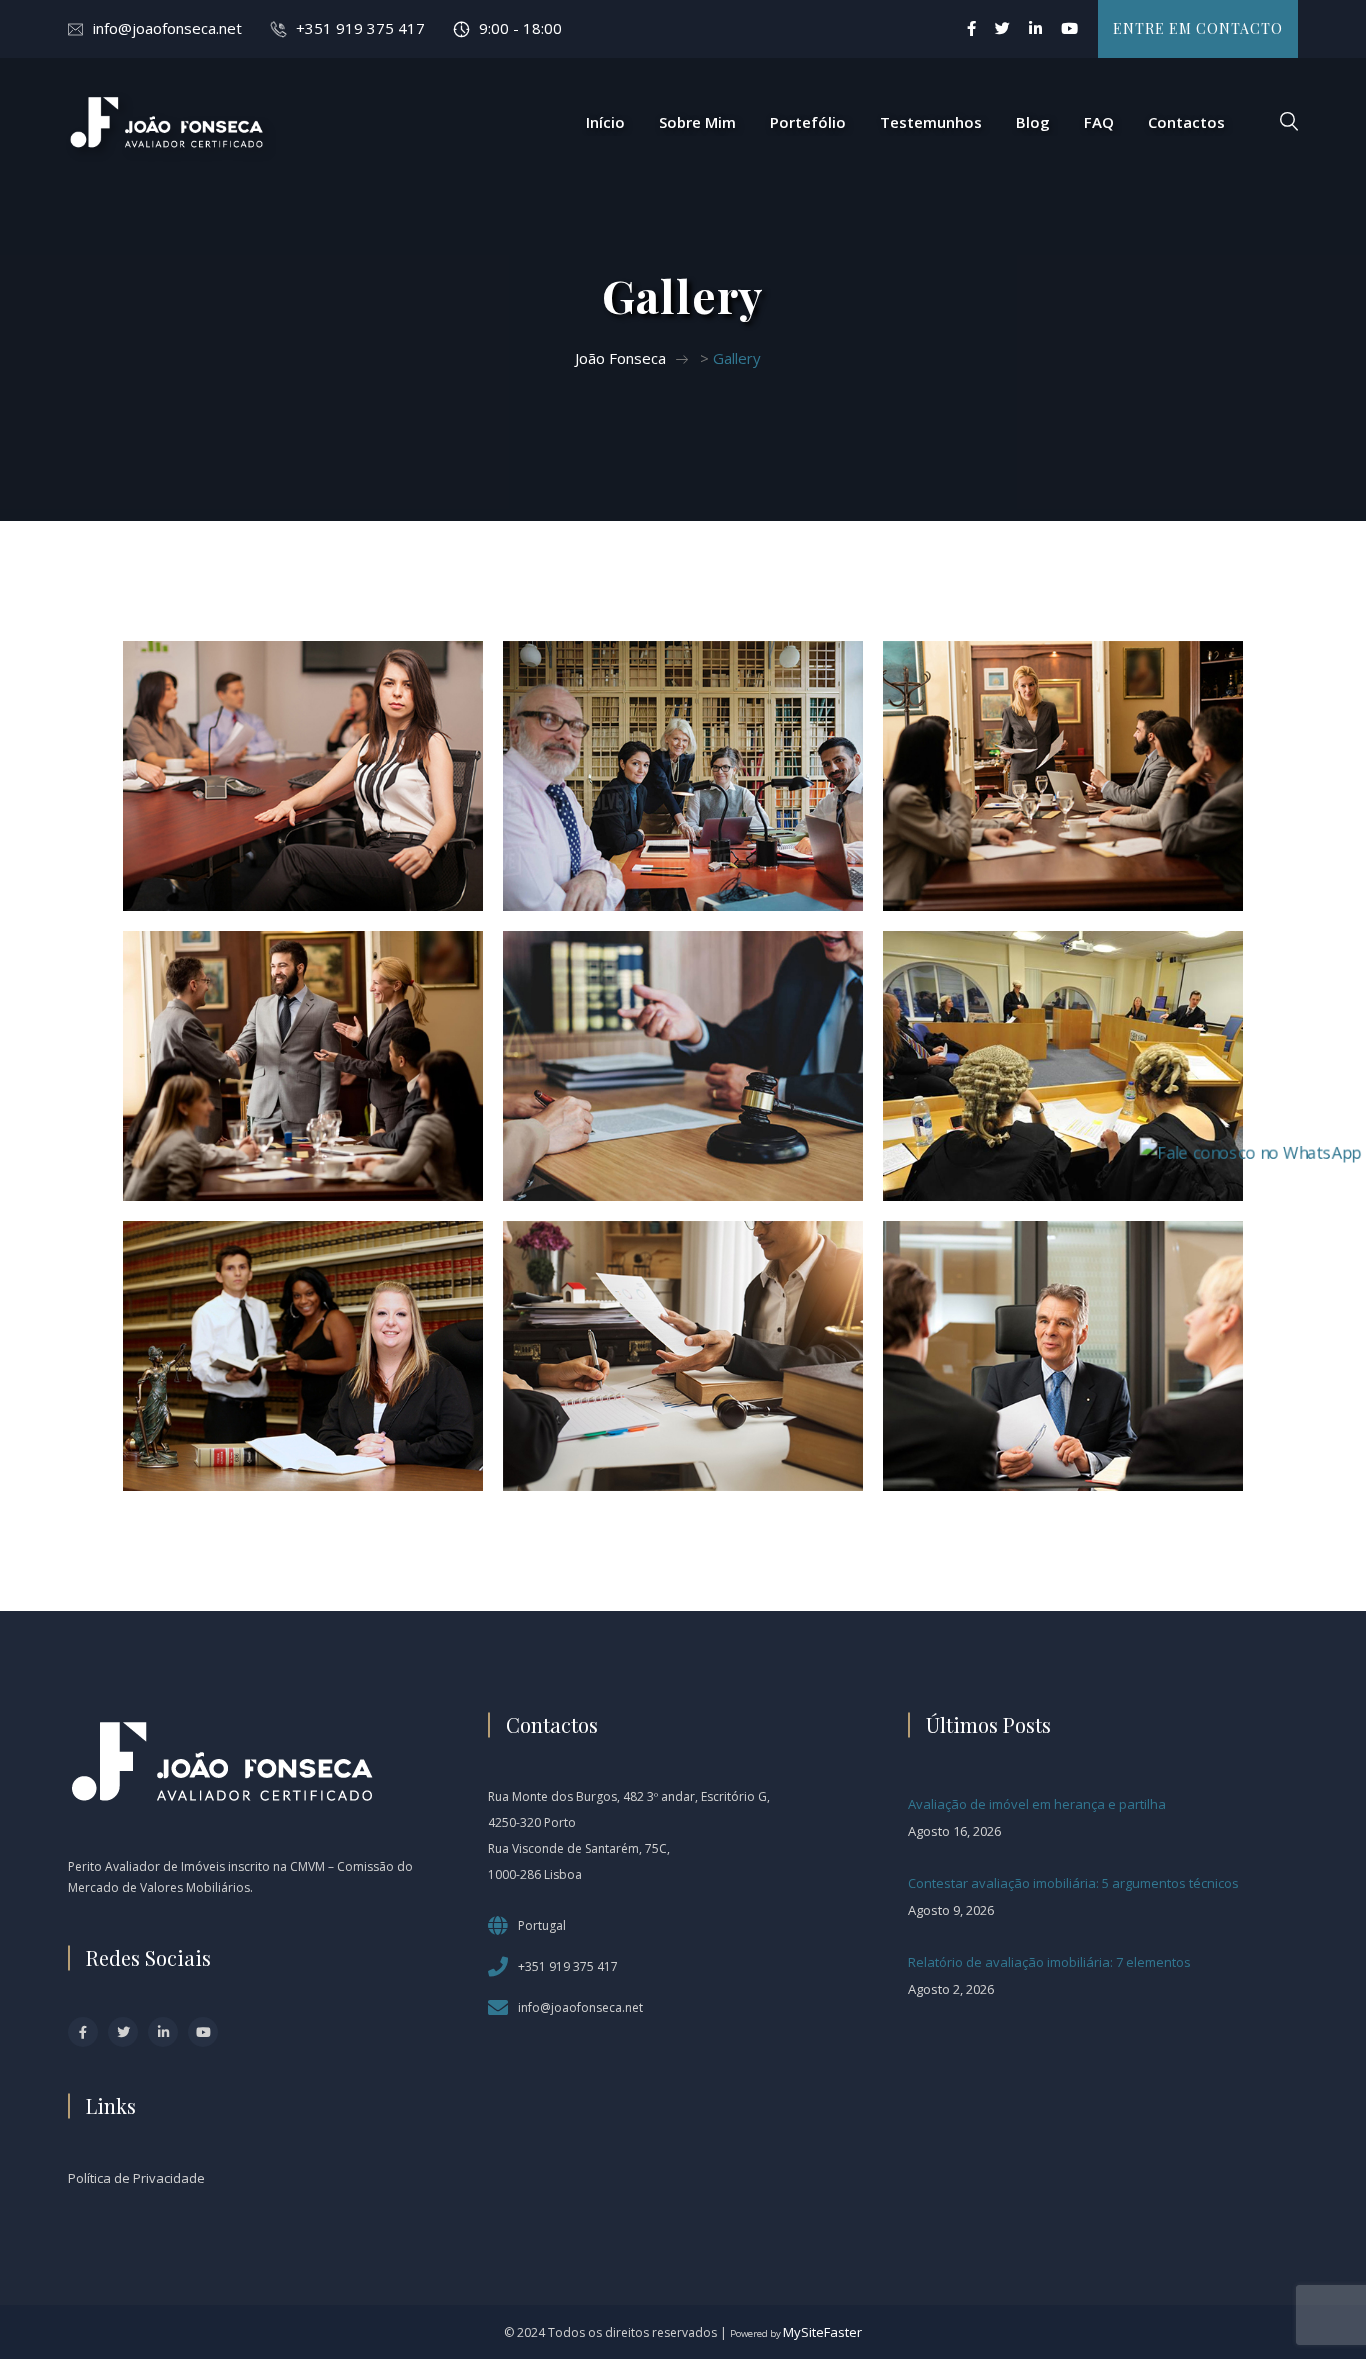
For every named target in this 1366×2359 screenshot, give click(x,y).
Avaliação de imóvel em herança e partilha (1037, 1804)
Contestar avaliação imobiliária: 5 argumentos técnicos (1073, 1883)
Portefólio (808, 122)
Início (605, 122)
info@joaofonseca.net (167, 28)
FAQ (1099, 122)
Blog (1033, 122)
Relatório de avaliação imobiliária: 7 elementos (1049, 1962)
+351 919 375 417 (360, 28)
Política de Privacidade (136, 2178)
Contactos (1186, 122)
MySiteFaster (822, 2332)
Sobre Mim (697, 122)
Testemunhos (931, 122)
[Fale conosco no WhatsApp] (1250, 1150)
